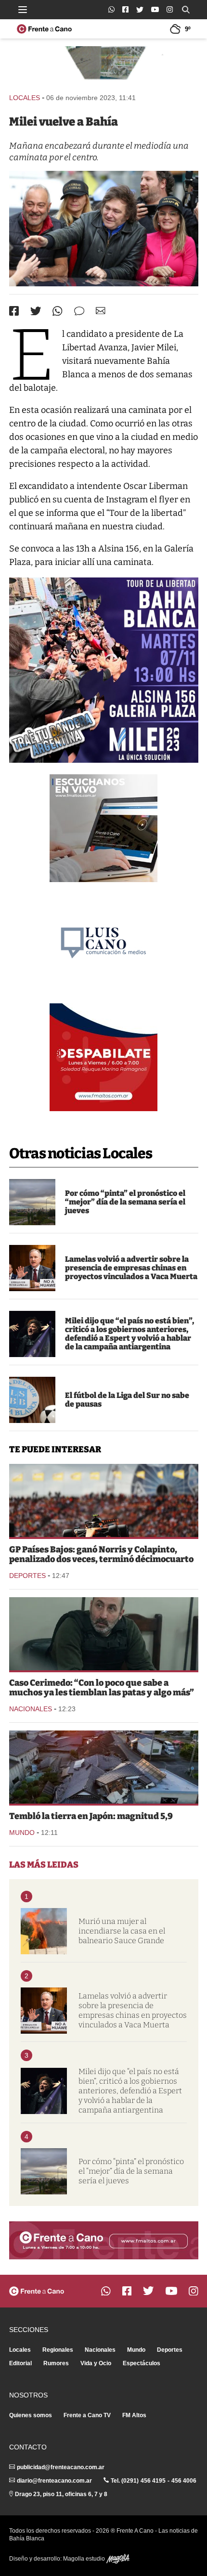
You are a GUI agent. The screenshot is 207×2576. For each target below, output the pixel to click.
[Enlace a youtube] (155, 9)
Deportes (27, 1576)
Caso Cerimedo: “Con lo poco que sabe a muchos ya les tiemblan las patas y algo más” (102, 1688)
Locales (25, 98)
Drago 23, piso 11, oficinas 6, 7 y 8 (61, 2494)
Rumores (56, 2363)
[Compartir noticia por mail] (101, 311)
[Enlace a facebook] (125, 9)
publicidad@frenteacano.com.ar (61, 2467)
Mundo (22, 1833)
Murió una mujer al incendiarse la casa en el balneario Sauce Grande (122, 1931)
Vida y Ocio (96, 2363)
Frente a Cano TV (87, 2415)
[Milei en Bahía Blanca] (104, 229)
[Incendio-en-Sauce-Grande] (44, 1931)
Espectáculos (142, 2363)
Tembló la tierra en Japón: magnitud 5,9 (91, 1816)
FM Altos (134, 2415)
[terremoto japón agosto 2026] (104, 1767)
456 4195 (153, 2481)
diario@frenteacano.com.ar (54, 2481)
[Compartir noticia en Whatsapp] (58, 311)
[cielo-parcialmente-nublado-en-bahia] (32, 1202)
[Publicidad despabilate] (103, 1057)
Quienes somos (31, 2415)
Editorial (20, 2363)
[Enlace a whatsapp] (111, 9)
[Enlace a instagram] (170, 9)
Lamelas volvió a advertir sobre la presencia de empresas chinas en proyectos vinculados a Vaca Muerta (131, 1268)
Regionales (58, 2350)
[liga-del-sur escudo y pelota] (32, 1400)
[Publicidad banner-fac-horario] (104, 2240)
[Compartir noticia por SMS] (79, 311)
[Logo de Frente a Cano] (44, 29)
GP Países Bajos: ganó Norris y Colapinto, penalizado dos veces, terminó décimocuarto (101, 1554)
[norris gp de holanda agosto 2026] (104, 1500)
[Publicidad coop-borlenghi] (104, 65)
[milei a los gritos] (32, 1334)
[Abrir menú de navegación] (23, 10)
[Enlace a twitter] (140, 10)
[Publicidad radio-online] (103, 828)
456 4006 (184, 2481)
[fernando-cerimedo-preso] (104, 1634)
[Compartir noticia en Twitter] (36, 311)
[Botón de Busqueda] (186, 10)
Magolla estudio (85, 2559)
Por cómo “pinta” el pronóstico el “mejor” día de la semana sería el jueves (125, 1202)
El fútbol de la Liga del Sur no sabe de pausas (127, 1400)
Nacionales (31, 1709)
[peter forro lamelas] (32, 1268)
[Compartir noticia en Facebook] (14, 311)
